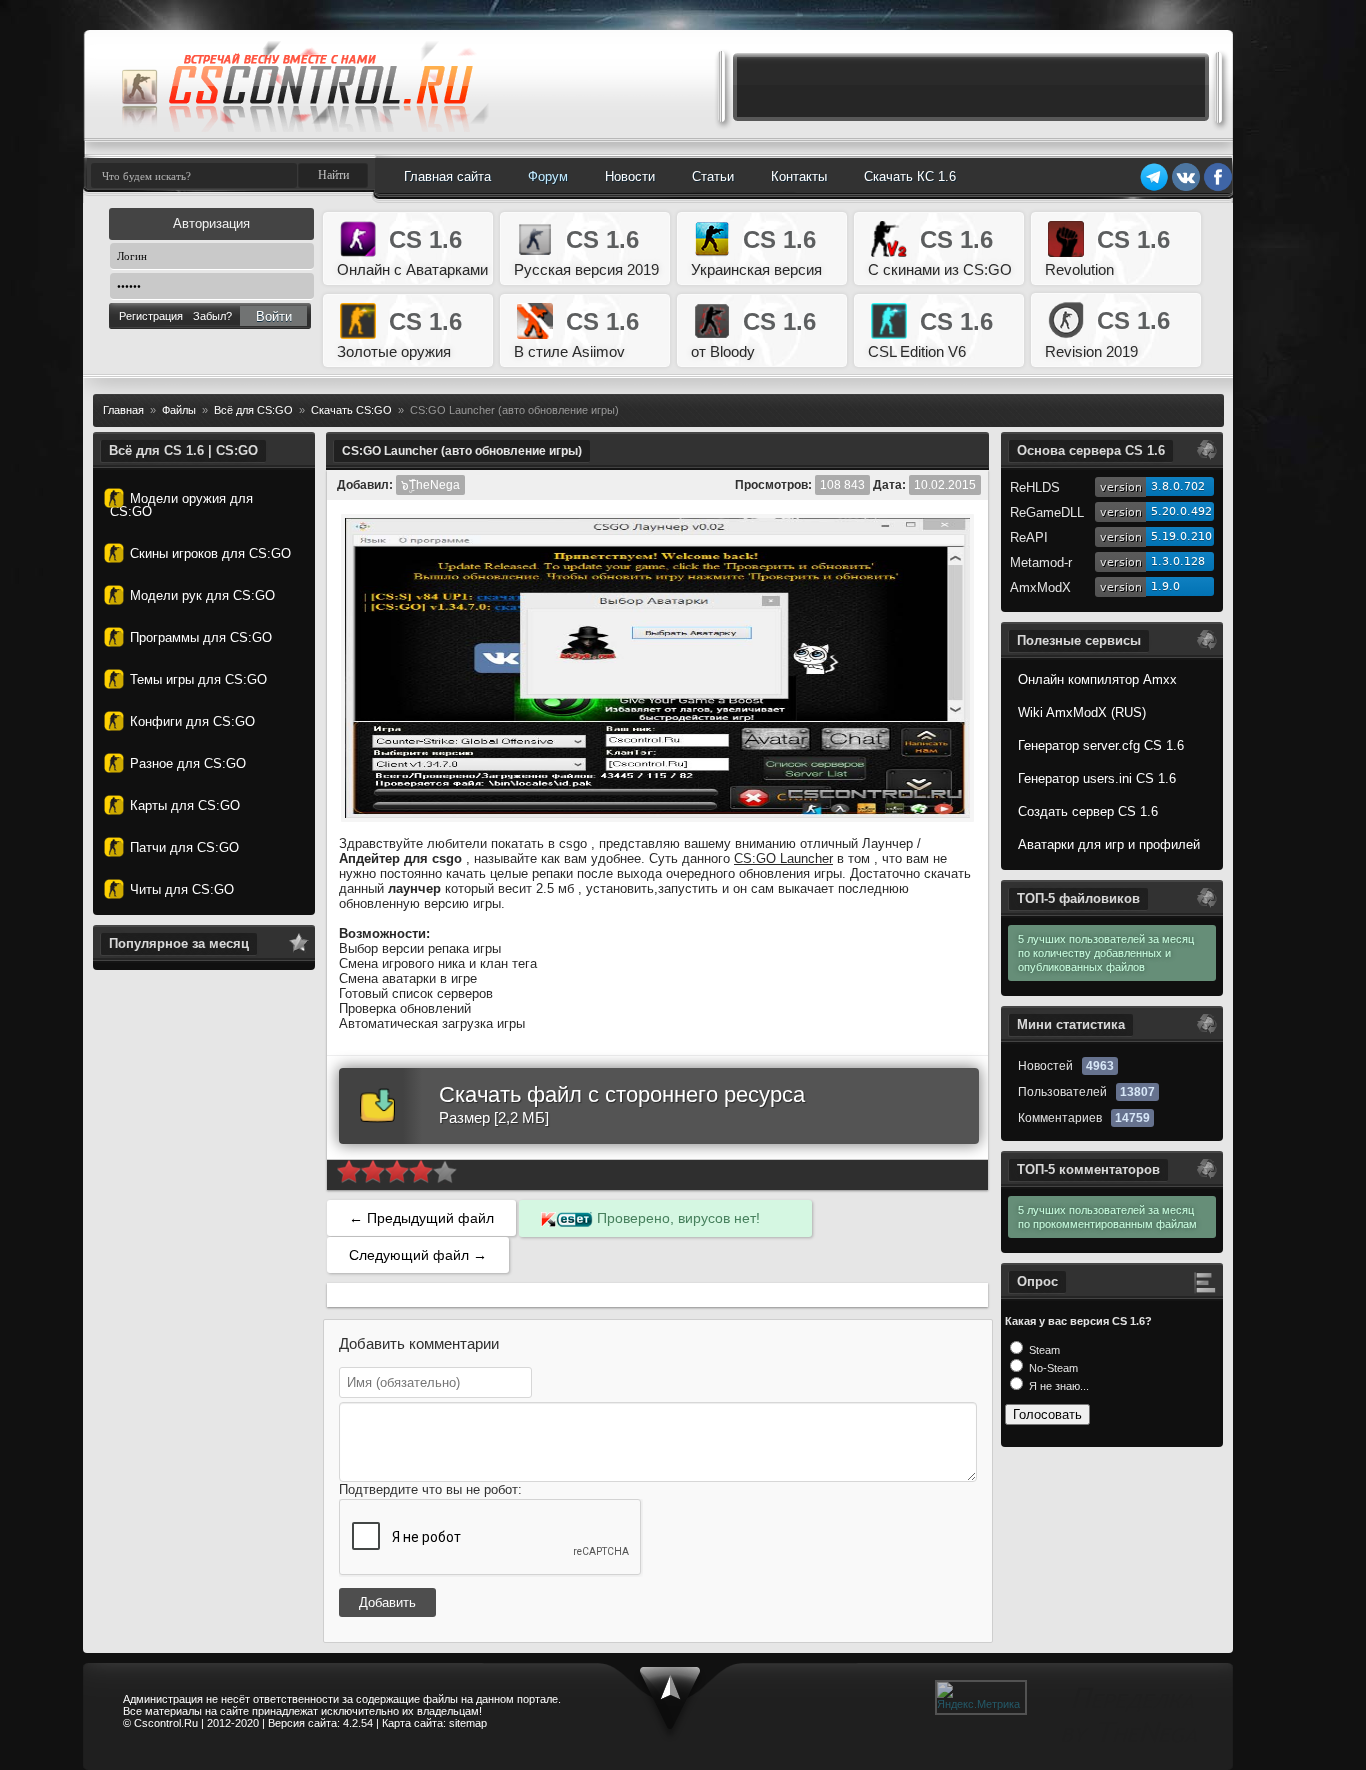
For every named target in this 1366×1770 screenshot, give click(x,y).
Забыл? (212, 316)
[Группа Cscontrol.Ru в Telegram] (1154, 188)
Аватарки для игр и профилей (1109, 844)
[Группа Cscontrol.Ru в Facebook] (1218, 188)
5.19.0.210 (1181, 536)
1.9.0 (1165, 586)
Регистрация (151, 316)
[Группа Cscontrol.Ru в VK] (1186, 188)
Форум (548, 176)
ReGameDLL (1047, 512)
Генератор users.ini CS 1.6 (1097, 778)
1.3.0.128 (1178, 561)
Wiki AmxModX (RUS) (1082, 712)
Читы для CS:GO (182, 889)
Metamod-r (1041, 562)
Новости (630, 176)
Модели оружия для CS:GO (181, 505)
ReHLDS (1035, 487)
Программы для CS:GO (201, 637)
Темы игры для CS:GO (198, 679)
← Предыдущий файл (421, 1218)
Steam (1043, 1350)
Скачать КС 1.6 (910, 176)
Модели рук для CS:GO (202, 595)
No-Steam (1052, 1368)
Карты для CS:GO (185, 805)
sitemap (468, 1723)
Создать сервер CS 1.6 (1088, 811)
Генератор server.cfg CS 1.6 (1101, 745)
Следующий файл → (418, 1255)
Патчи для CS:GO (184, 847)
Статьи (713, 176)
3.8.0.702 (1178, 486)
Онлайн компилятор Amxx (1097, 679)
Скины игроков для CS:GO (210, 553)
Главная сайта (447, 176)
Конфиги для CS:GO (192, 721)
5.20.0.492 (1181, 511)
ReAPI (1029, 537)
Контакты (799, 176)
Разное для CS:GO (188, 763)
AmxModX (1040, 587)
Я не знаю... (1057, 1386)
